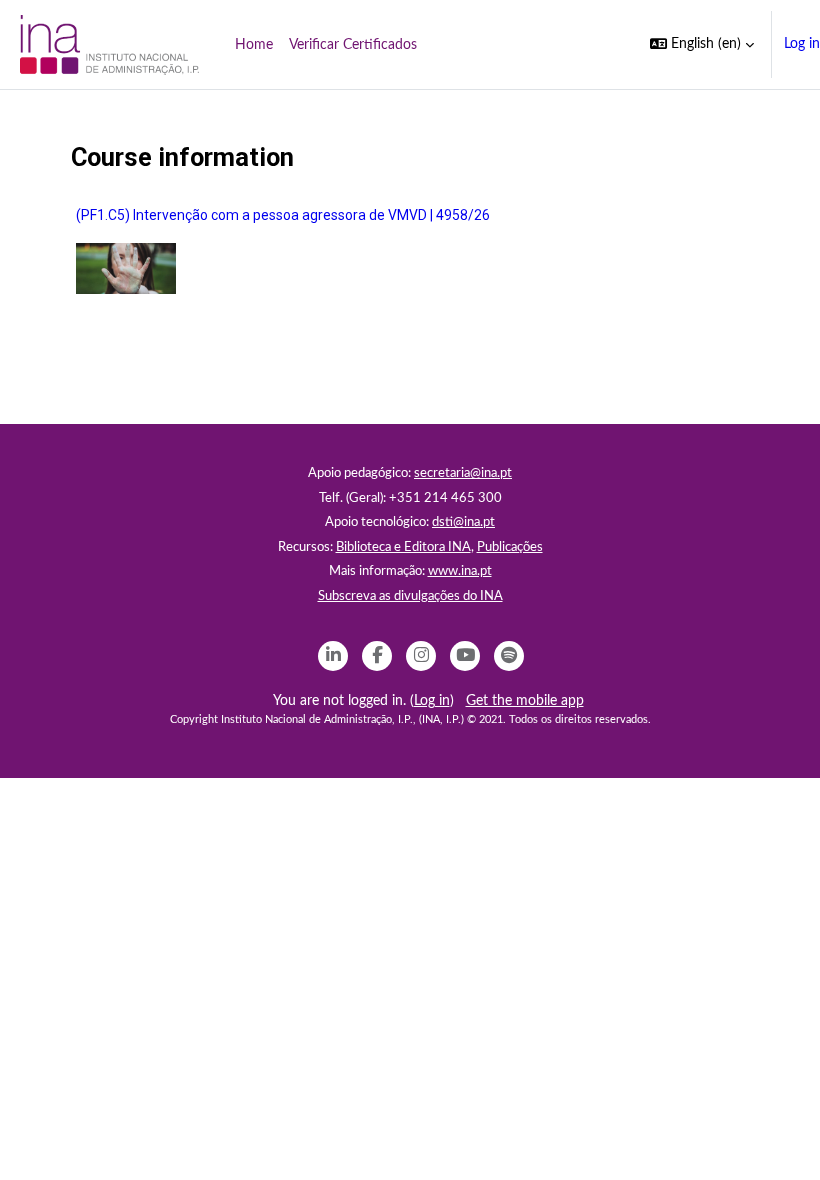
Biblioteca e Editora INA (403, 547)
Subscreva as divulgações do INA (410, 596)
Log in (802, 44)
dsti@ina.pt (463, 522)
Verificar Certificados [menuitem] (353, 45)
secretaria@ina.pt (463, 473)
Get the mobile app (525, 701)
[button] (702, 44)
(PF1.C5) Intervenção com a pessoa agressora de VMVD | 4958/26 (283, 215)
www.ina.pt (460, 571)
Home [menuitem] (254, 45)
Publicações (510, 547)
